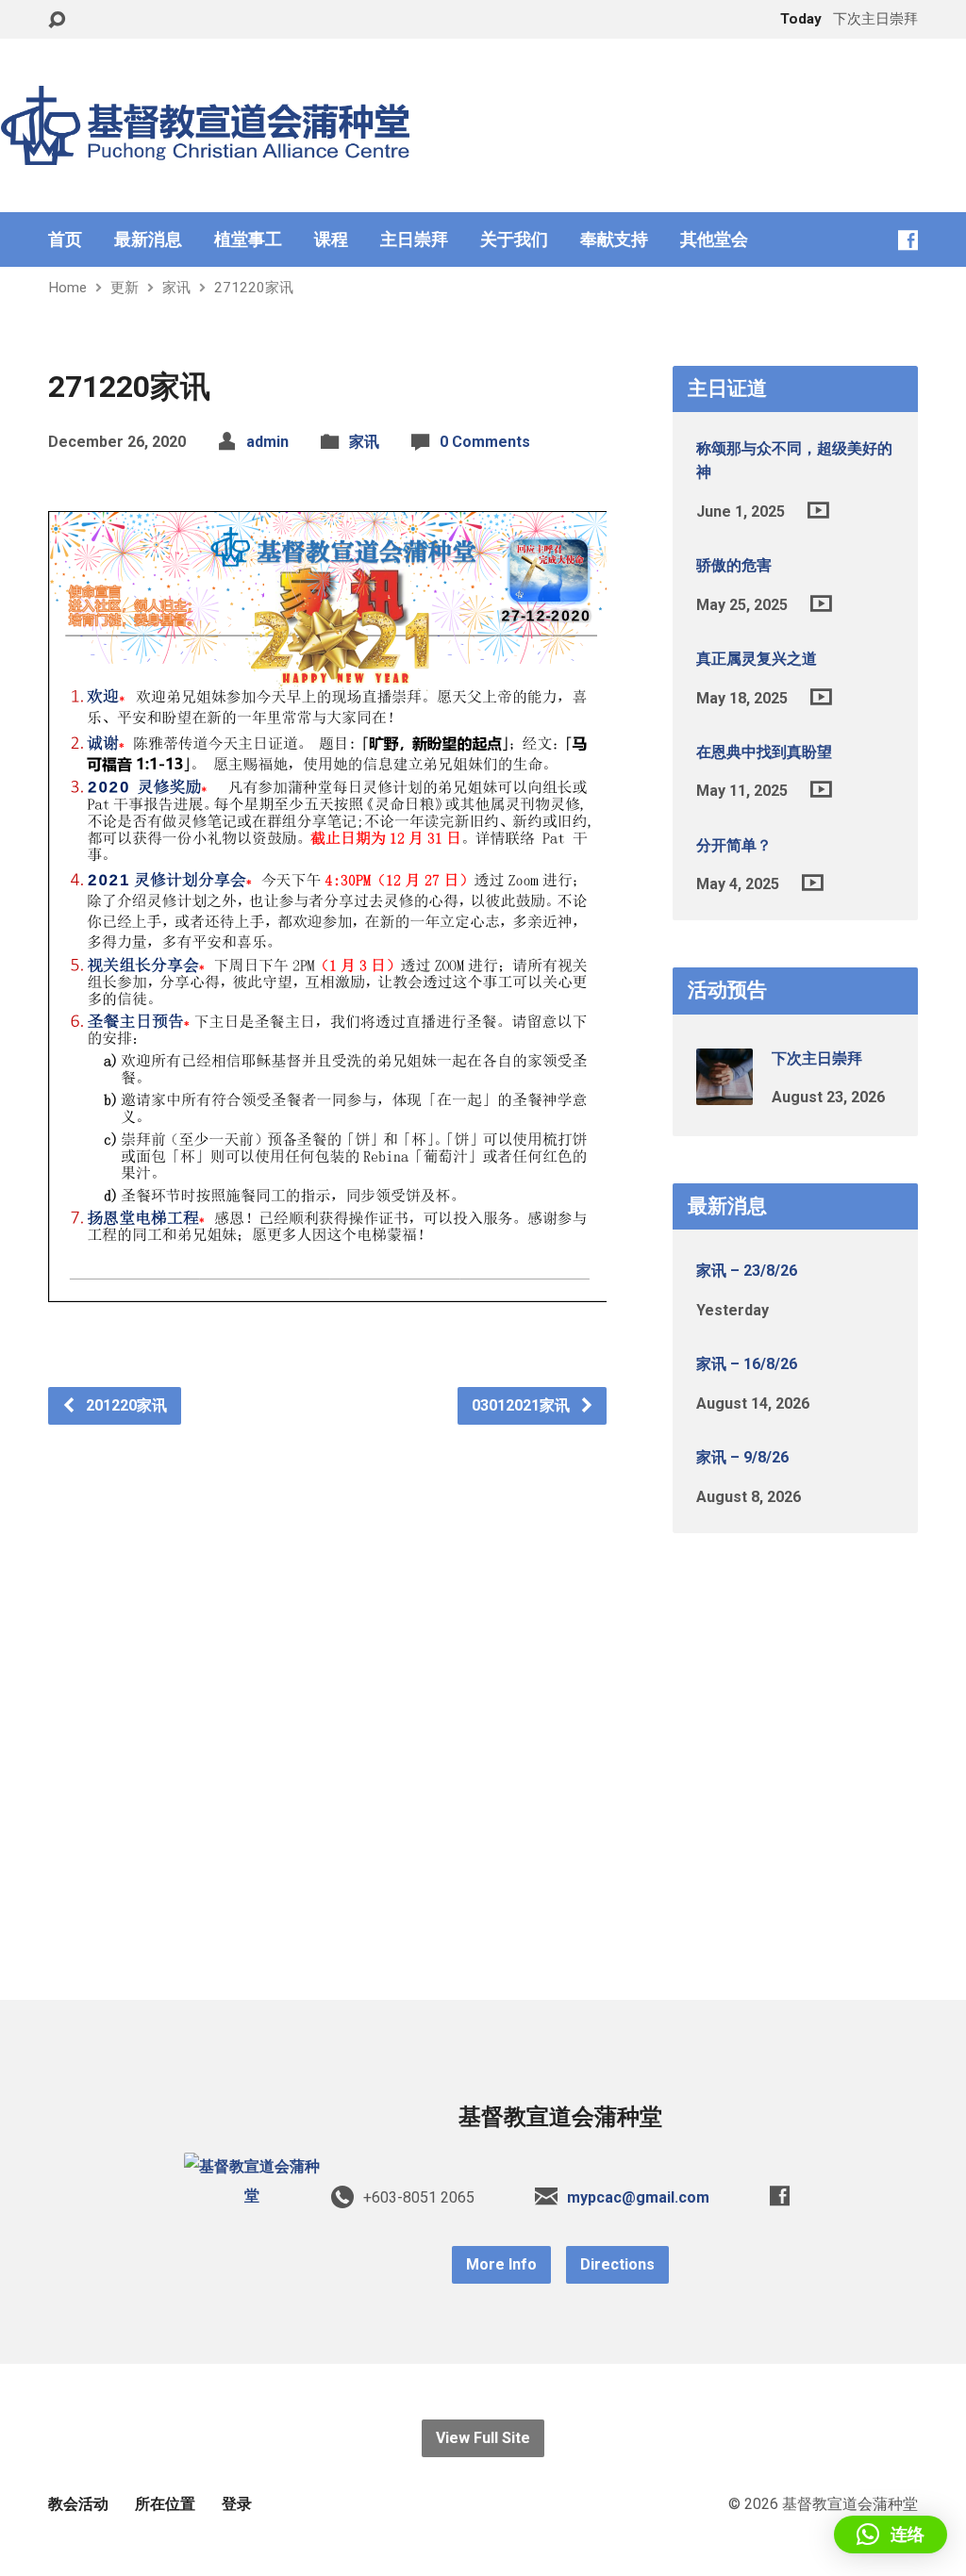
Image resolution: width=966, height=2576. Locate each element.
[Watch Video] (818, 510)
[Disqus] (327, 1660)
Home (67, 288)
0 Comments (485, 442)
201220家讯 (125, 1405)
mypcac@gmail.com (638, 2197)
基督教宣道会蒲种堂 (560, 2117)
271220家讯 (254, 288)
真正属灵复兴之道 (757, 659)
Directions (617, 2264)
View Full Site (483, 2438)
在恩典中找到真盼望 (764, 752)
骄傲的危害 (734, 565)
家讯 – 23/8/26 (747, 1271)
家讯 (176, 288)
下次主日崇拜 (817, 1058)
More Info (501, 2264)
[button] (891, 2535)
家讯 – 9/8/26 (742, 1457)
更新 (125, 288)
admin (267, 442)
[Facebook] (908, 240)
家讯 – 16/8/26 (747, 1364)
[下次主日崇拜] (724, 1091)
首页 (65, 239)
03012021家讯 (523, 1405)
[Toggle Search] (57, 20)
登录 (237, 2504)
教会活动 (78, 2504)
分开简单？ (734, 845)
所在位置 (165, 2504)
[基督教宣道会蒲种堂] (252, 2196)
